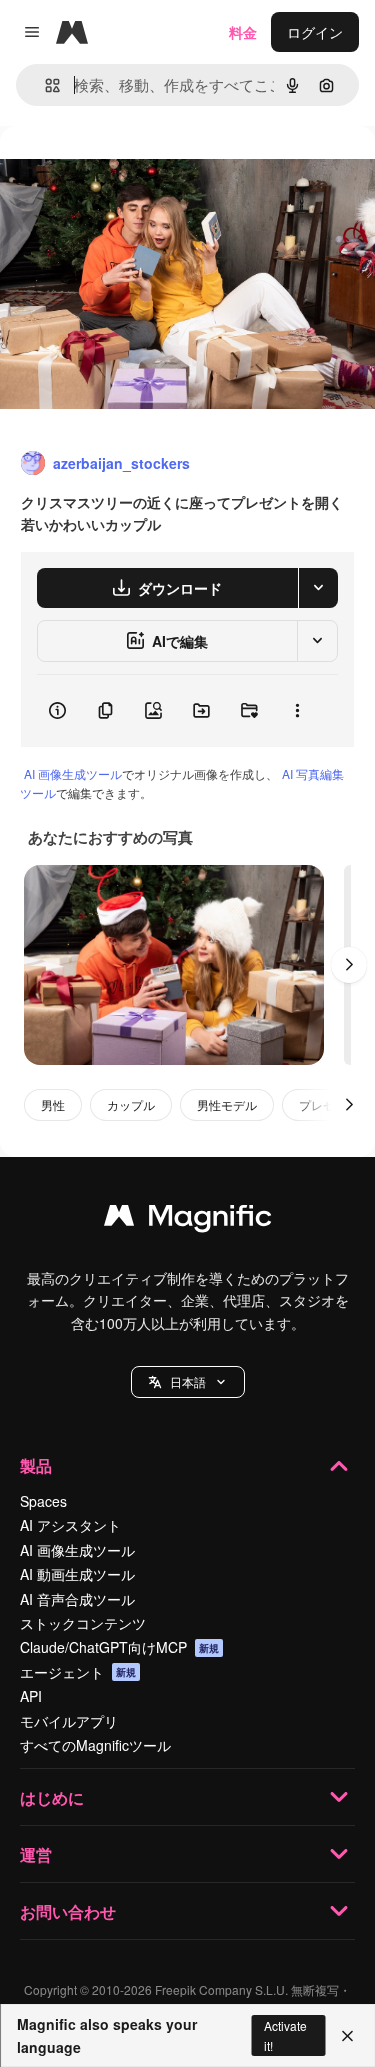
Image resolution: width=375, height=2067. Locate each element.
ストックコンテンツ (83, 1623)
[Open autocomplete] (44, 85)
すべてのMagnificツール (95, 1745)
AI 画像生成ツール (73, 773)
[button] (188, 1382)
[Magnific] (188, 1220)
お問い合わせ (68, 1911)
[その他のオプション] (297, 711)
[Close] (347, 2036)
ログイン (315, 32)
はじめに (52, 1797)
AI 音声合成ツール (77, 1599)
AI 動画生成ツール (77, 1574)
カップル (131, 1104)
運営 (36, 1854)
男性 (53, 1104)
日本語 (188, 1381)
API (31, 1696)
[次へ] (349, 965)
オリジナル (137, 171)
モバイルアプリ (69, 1721)
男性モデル (227, 1104)
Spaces (43, 1501)
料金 (243, 32)
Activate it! (285, 2035)
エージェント (78, 1672)
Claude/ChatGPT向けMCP (119, 1647)
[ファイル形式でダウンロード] (318, 588)
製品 (36, 1465)
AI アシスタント (70, 1525)
